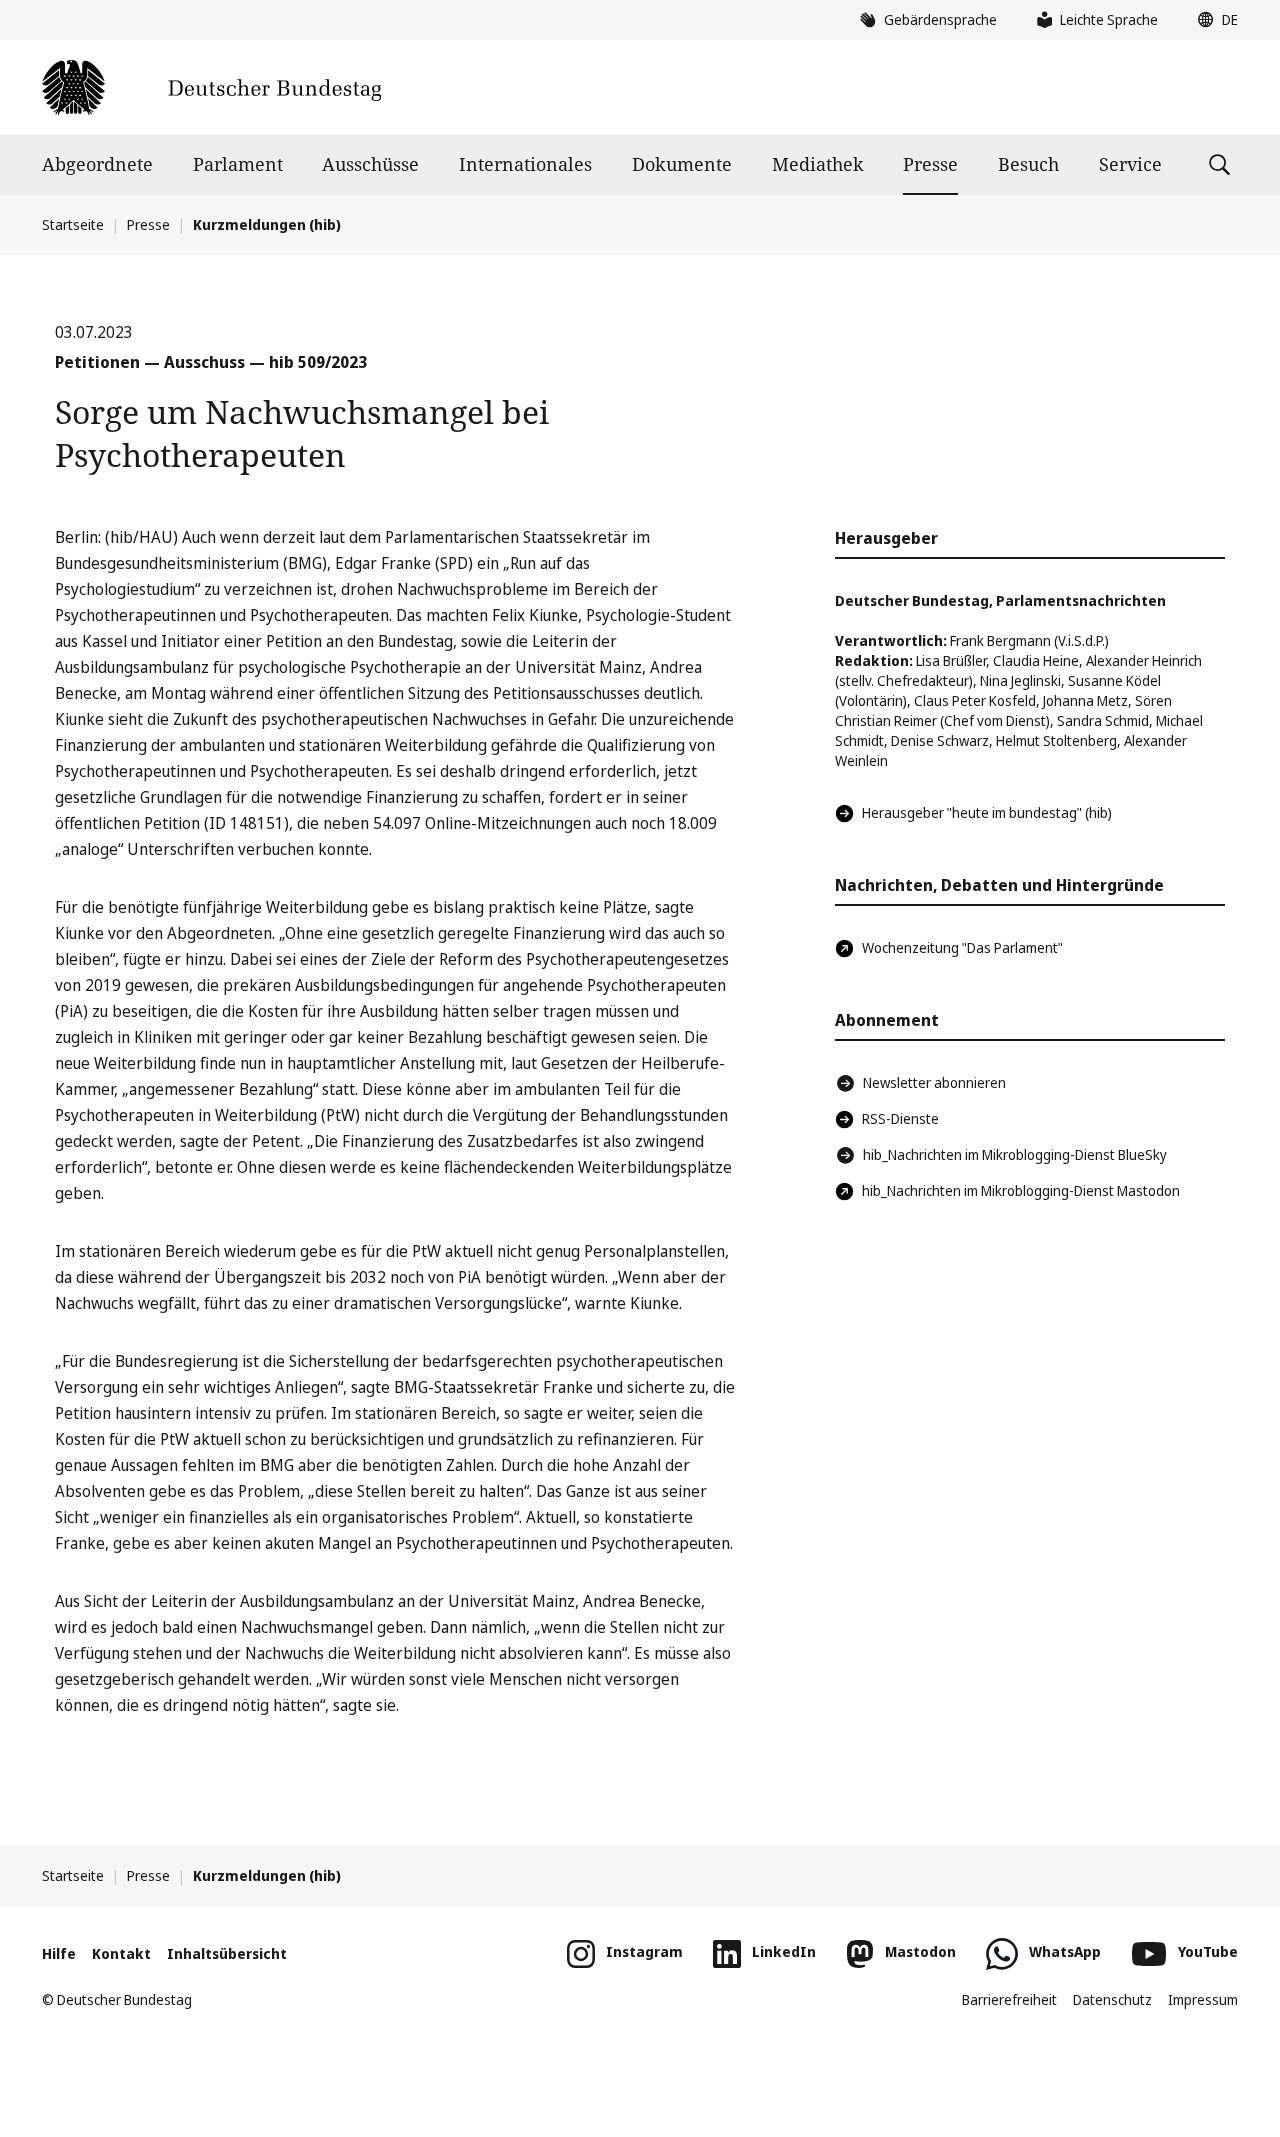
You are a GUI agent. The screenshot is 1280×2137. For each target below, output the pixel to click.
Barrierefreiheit (1009, 1999)
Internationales (525, 164)
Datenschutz (1112, 1999)
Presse (930, 164)
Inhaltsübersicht (227, 1953)
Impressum (1203, 1999)
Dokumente (682, 164)
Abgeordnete (97, 164)
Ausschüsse (370, 164)
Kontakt (121, 1953)
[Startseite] (211, 87)
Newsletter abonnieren (934, 1082)
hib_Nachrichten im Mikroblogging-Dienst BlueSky (1015, 1154)
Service (1130, 164)
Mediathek (818, 164)
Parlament (238, 164)
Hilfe (59, 1953)
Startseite (73, 224)
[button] (1213, 20)
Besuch (1028, 164)
